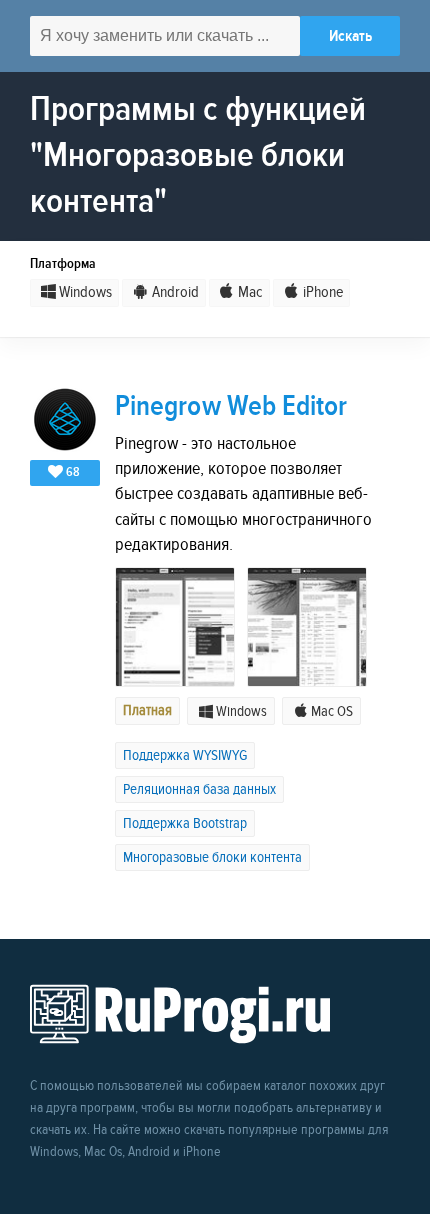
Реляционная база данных (199, 789)
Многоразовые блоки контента (212, 857)
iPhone (322, 292)
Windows (85, 292)
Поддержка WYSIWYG (185, 755)
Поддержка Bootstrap (185, 823)
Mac (250, 292)
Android (175, 292)
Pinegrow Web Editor (231, 406)
